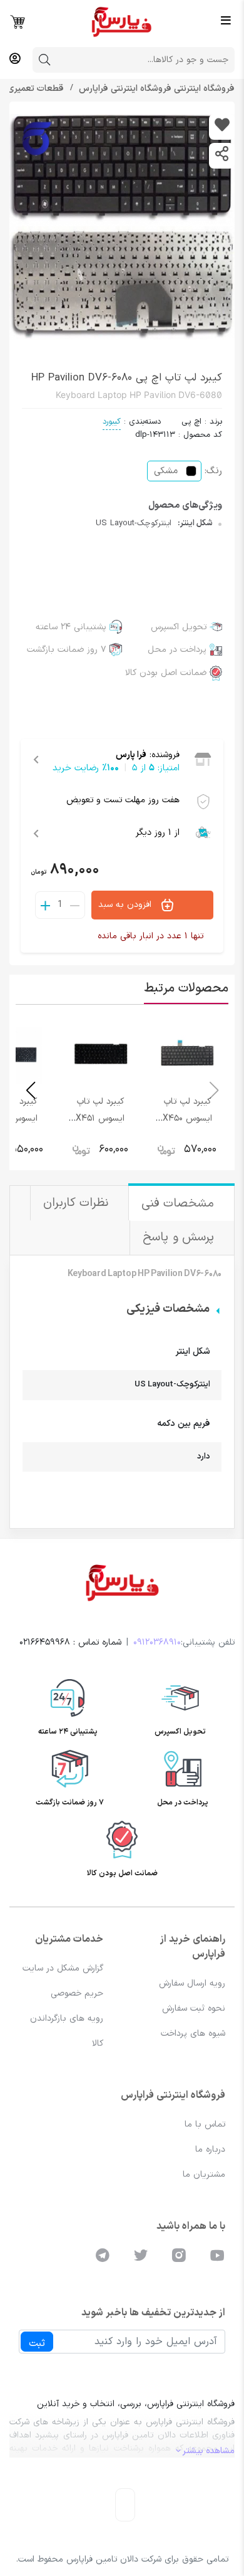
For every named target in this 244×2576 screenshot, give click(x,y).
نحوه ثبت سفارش (194, 2008)
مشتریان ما (204, 2175)
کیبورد (112, 422)
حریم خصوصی (77, 1993)
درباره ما (210, 2149)
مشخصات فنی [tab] (180, 1204)
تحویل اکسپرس (179, 627)
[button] (30, 1091)
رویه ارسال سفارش (192, 1983)
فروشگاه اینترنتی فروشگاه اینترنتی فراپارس (155, 89)
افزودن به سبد (126, 904)
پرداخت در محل (177, 650)
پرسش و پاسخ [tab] (180, 1238)
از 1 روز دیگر (158, 833)
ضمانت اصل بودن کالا (166, 673)
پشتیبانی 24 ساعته (71, 627)
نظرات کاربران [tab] (78, 1203)
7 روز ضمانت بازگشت (67, 650)
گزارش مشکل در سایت (63, 1968)
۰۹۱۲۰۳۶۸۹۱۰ (157, 1642)
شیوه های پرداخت (193, 2034)
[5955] (222, 127)
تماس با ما (205, 2124)
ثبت (37, 2343)
